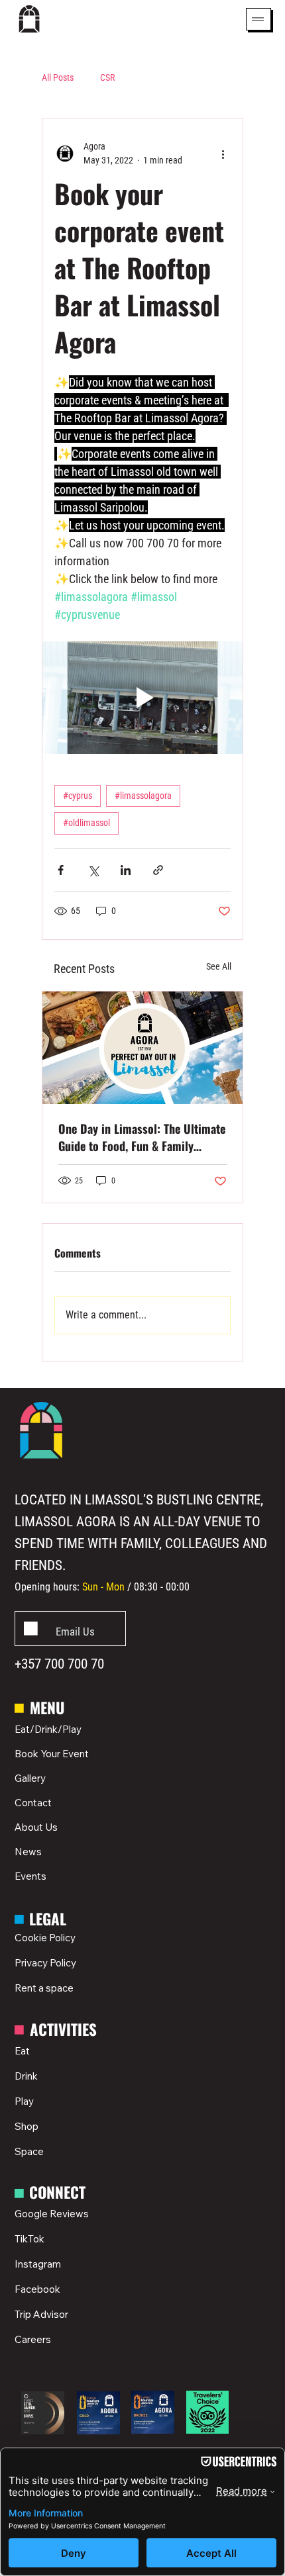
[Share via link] (158, 870)
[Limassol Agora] (142, 1048)
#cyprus (78, 796)
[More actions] (223, 154)
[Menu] (258, 19)
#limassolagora (143, 796)
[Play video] (142, 698)
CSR (107, 77)
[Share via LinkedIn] (126, 870)
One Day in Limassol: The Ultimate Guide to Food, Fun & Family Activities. (142, 1137)
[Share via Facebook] (61, 870)
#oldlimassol (86, 823)
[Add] (70, 1629)
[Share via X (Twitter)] (93, 870)
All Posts (58, 77)
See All (219, 966)
